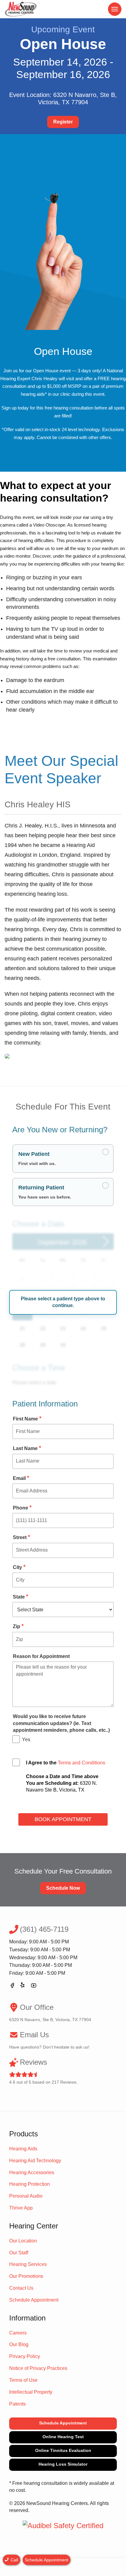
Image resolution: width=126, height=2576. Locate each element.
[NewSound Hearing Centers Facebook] (12, 1986)
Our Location (23, 2241)
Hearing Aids (23, 2149)
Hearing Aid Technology (35, 2161)
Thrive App (21, 2208)
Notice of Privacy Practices (38, 2368)
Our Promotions (26, 2276)
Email (21, 1478)
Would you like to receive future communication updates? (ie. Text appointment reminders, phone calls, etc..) (61, 1723)
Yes (26, 1740)
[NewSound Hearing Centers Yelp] (23, 1986)
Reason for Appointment (41, 1656)
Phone (22, 1508)
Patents (17, 2404)
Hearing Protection (30, 2184)
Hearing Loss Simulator (63, 2464)
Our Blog (19, 2344)
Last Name (27, 1448)
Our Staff (19, 2253)
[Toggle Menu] (115, 9)
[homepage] (21, 9)
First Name (27, 1419)
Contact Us (21, 2288)
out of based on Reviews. (43, 2071)
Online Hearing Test (63, 2437)
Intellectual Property (31, 2392)
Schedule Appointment (34, 2300)
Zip (18, 1626)
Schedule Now (63, 1888)
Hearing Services (28, 2264)
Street (22, 1537)
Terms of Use (23, 2380)
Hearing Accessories (32, 2172)
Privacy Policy (25, 2356)
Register (63, 122)
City (19, 1567)
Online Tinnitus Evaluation (63, 2450)
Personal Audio (26, 2196)
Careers (18, 2333)
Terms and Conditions (82, 1763)
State (21, 1597)
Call (14, 2560)
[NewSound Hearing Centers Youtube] (34, 1986)
